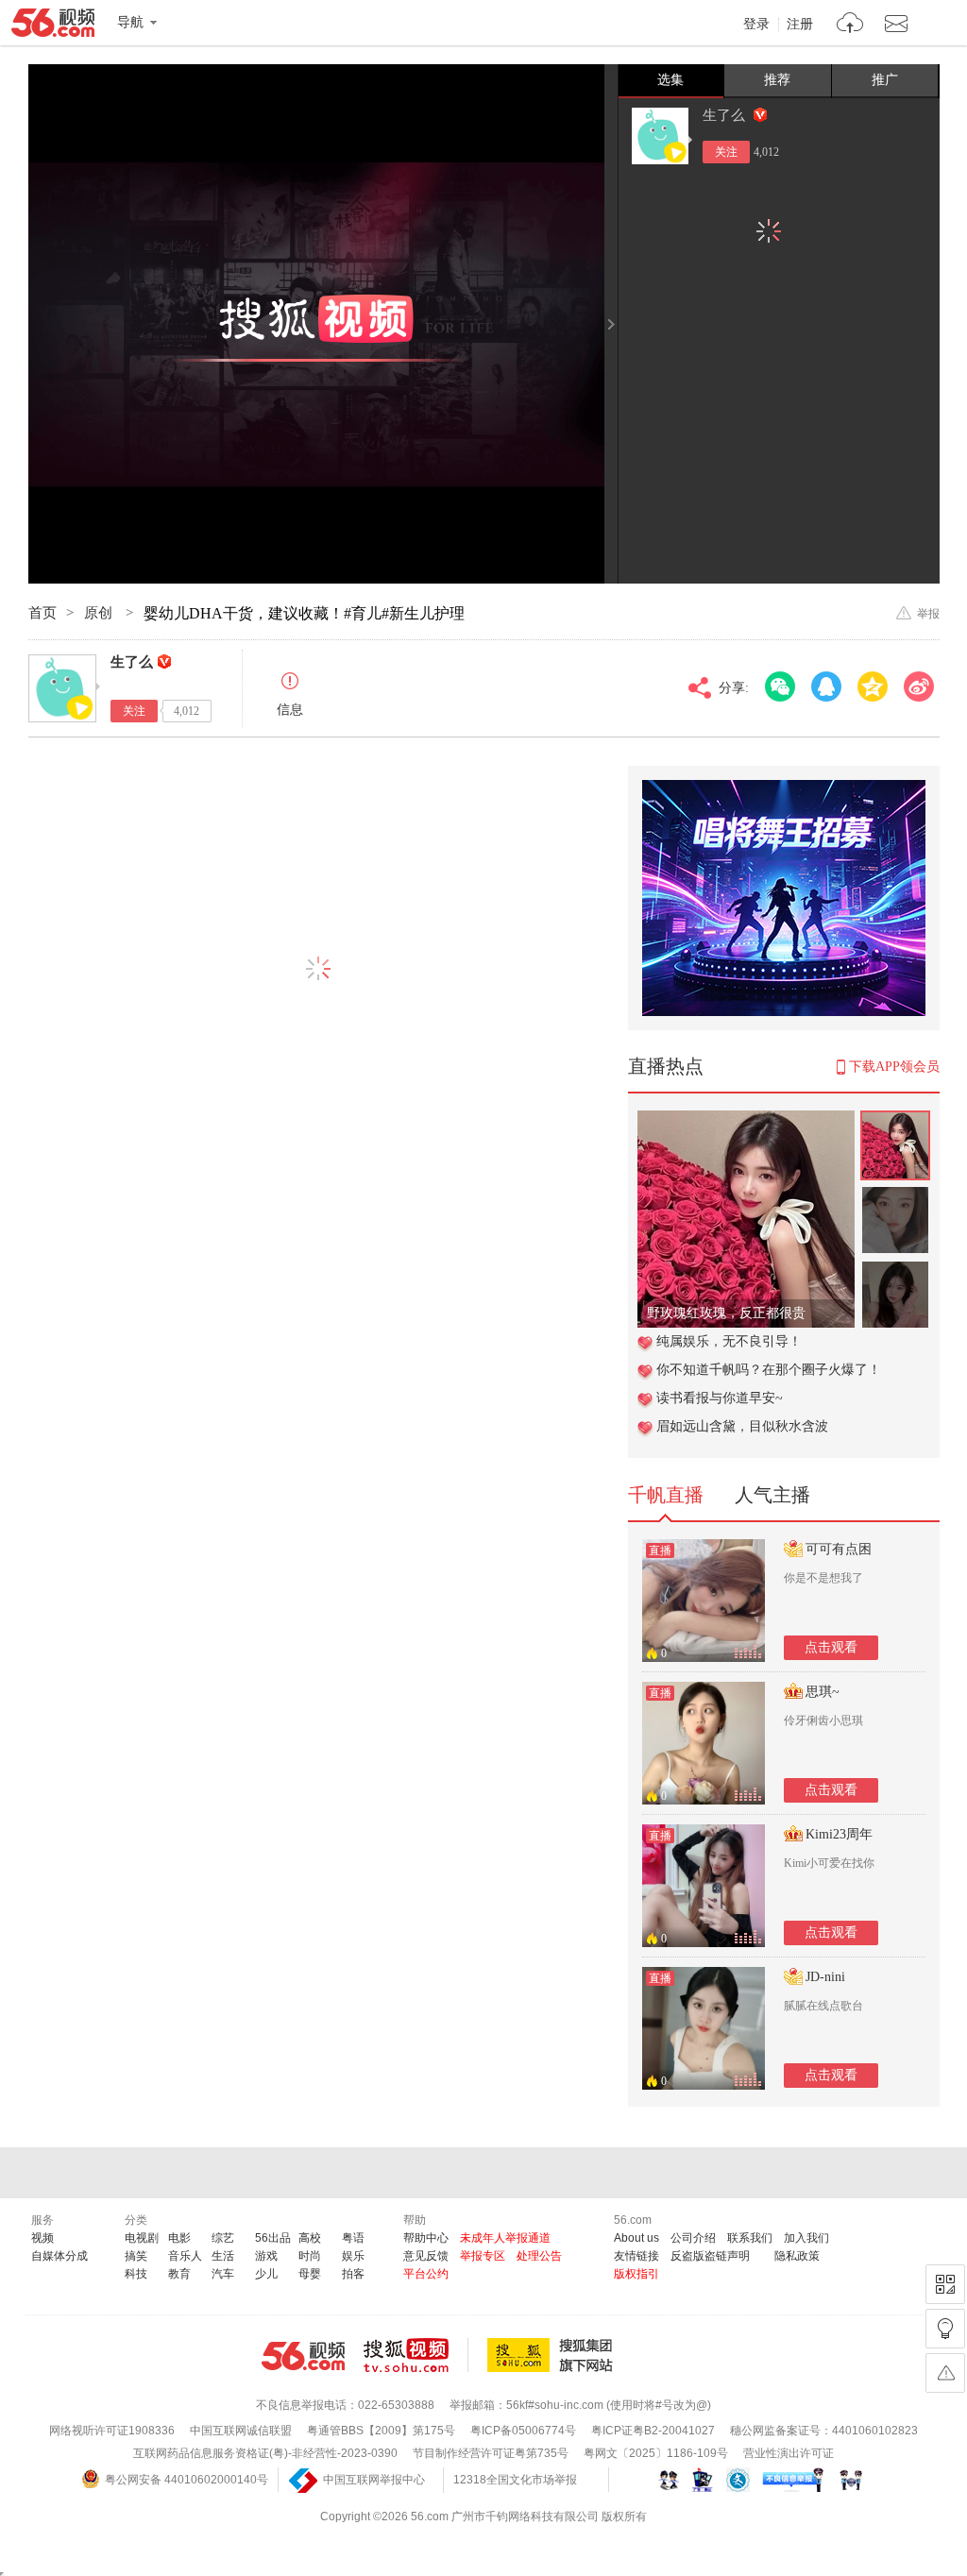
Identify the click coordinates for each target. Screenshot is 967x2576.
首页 (42, 613)
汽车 (223, 2274)
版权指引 (636, 2274)
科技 (136, 2274)
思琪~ (823, 1692)
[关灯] (945, 2329)
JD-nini (825, 1977)
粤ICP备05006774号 (523, 2431)
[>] (850, 25)
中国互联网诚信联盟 (241, 2431)
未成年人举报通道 (505, 2238)
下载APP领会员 (894, 1067)
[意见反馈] (945, 2373)
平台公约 (426, 2274)
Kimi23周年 (839, 1834)
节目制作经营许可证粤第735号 (491, 2453)
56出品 (273, 2238)
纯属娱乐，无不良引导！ (729, 1341)
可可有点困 (839, 1549)
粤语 (353, 2238)
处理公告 (539, 2256)
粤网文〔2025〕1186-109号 (656, 2453)
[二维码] (945, 2284)
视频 (42, 2238)
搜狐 (553, 2355)
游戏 (266, 2256)
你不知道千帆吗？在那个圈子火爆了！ (769, 1370)
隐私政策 (797, 2256)
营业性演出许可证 (789, 2453)
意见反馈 (426, 2256)
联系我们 (750, 2238)
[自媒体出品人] (760, 115)
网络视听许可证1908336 (112, 2431)
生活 (223, 2256)
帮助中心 (426, 2238)
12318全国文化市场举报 (515, 2480)
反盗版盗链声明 (710, 2256)
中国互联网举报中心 (374, 2480)
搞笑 (136, 2256)
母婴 (310, 2274)
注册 (800, 25)
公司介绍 (693, 2238)
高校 (310, 2238)
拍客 (353, 2274)
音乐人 (185, 2256)
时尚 (310, 2256)
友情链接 (636, 2256)
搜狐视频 (416, 2355)
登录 (756, 25)
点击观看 (831, 1647)
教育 (179, 2274)
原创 (100, 613)
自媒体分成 (59, 2256)
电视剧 (142, 2238)
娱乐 (353, 2256)
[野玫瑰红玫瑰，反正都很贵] (746, 1120)
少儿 (266, 2274)
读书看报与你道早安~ (720, 1398)
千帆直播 (666, 1495)
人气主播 (772, 1495)
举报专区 (483, 2256)
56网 (303, 2356)
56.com (53, 26)
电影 (179, 2238)
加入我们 (806, 2238)
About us (636, 2238)
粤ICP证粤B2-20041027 (653, 2431)
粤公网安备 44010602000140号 (187, 2480)
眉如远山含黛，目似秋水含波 (742, 1426)
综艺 (223, 2238)
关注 (726, 152)
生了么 (726, 115)
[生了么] (660, 136)
